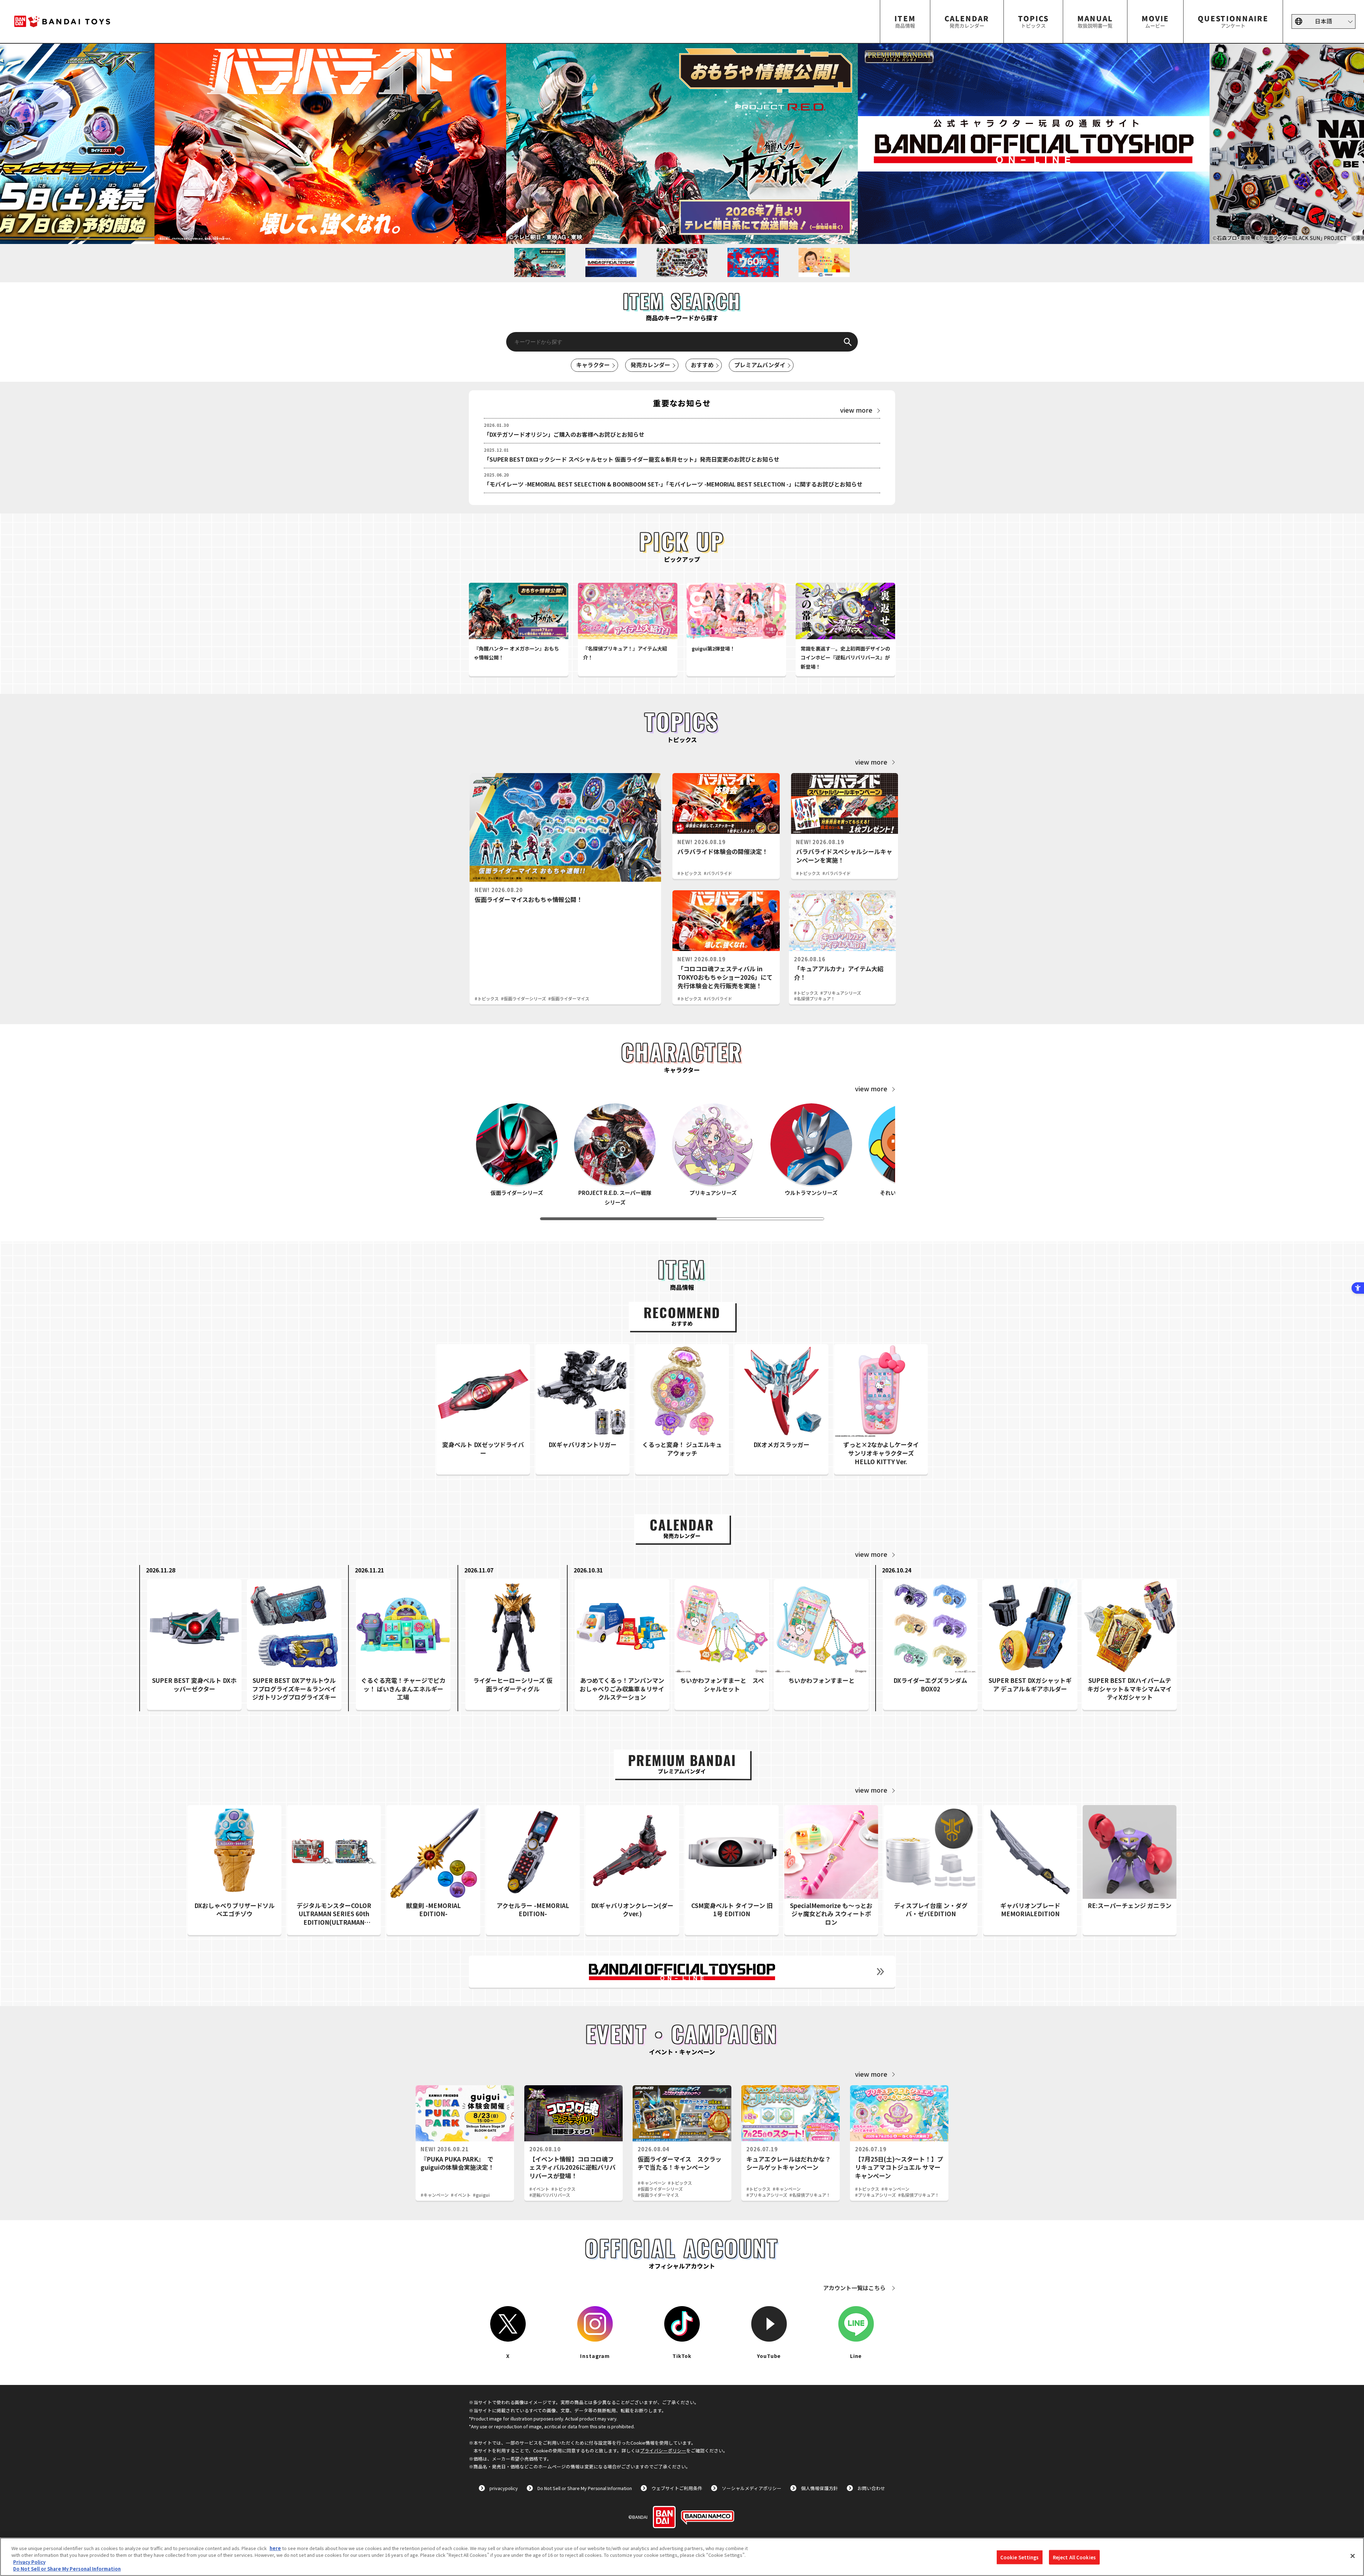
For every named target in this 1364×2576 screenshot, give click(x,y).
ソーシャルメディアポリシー (752, 2488)
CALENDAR (967, 21)
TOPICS (1033, 21)
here (275, 2548)
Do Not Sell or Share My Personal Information (585, 2488)
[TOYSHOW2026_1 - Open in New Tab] (1034, 144)
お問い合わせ (871, 2488)
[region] (682, 2557)
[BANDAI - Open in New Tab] (664, 2517)
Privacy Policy (29, 2562)
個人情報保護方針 (819, 2488)
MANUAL (1095, 21)
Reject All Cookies (1074, 2557)
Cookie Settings (1020, 2557)
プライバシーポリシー (663, 2450)
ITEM (905, 21)
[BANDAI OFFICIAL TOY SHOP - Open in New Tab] (682, 1972)
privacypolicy (504, 2488)
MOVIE (1155, 21)
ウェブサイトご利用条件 (677, 2488)
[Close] (1353, 2556)
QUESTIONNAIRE (1233, 21)
